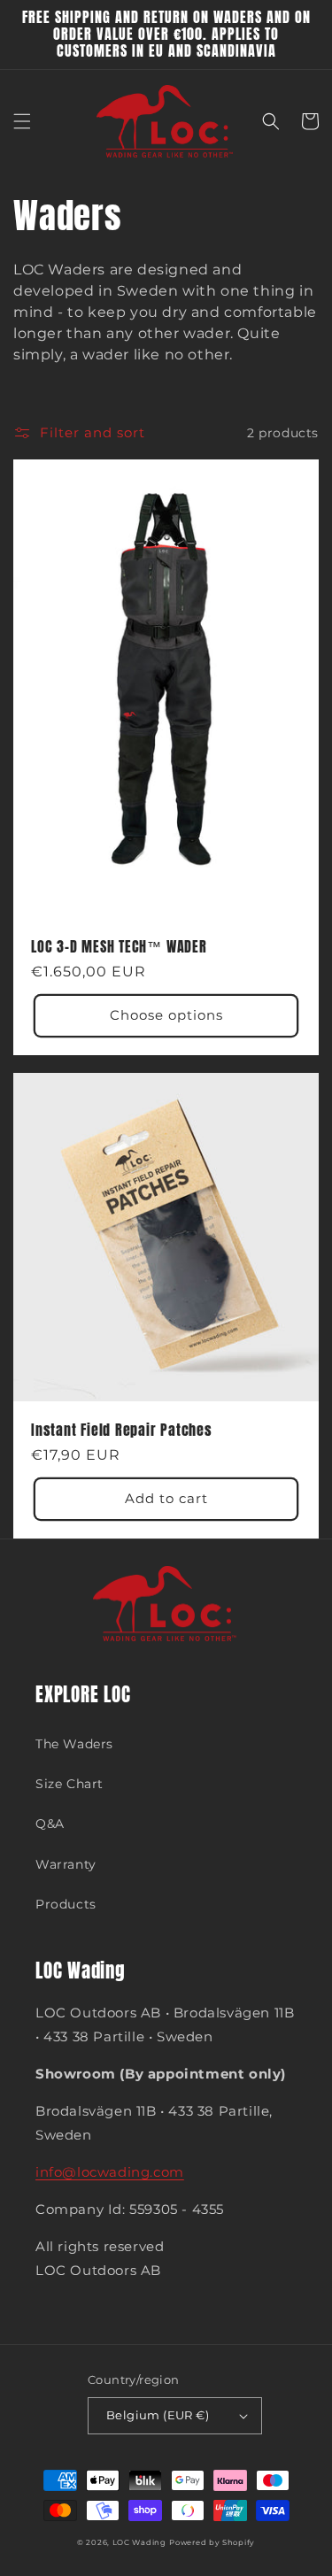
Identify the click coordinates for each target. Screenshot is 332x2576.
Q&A (50, 1824)
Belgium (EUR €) (158, 2415)
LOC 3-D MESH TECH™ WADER (119, 947)
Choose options (166, 1015)
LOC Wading (139, 2542)
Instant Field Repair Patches (122, 1430)
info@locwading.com (110, 2172)
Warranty (66, 1864)
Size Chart (69, 1784)
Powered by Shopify (212, 2542)
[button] (22, 121)
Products (66, 1904)
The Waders (74, 1744)
